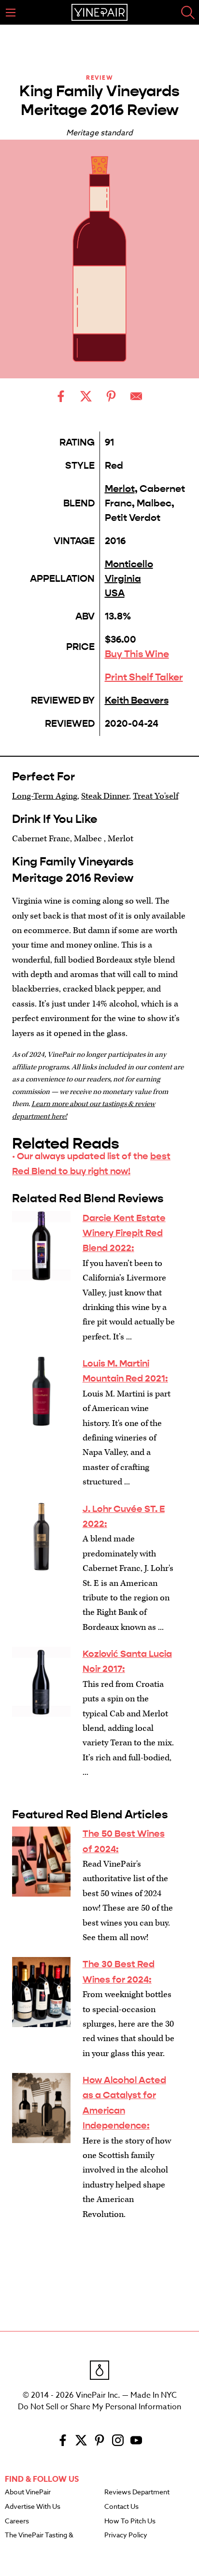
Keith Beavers (137, 700)
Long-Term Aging (45, 796)
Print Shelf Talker (144, 677)
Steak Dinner (105, 796)
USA (115, 593)
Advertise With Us (33, 2507)
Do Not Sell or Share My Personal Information (99, 2407)
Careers (17, 2521)
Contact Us (121, 2507)
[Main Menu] (11, 13)
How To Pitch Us (130, 2521)
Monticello (129, 564)
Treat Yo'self (156, 796)
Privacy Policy (126, 2535)
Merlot (120, 489)
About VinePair (28, 2492)
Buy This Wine (137, 654)
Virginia (123, 579)
